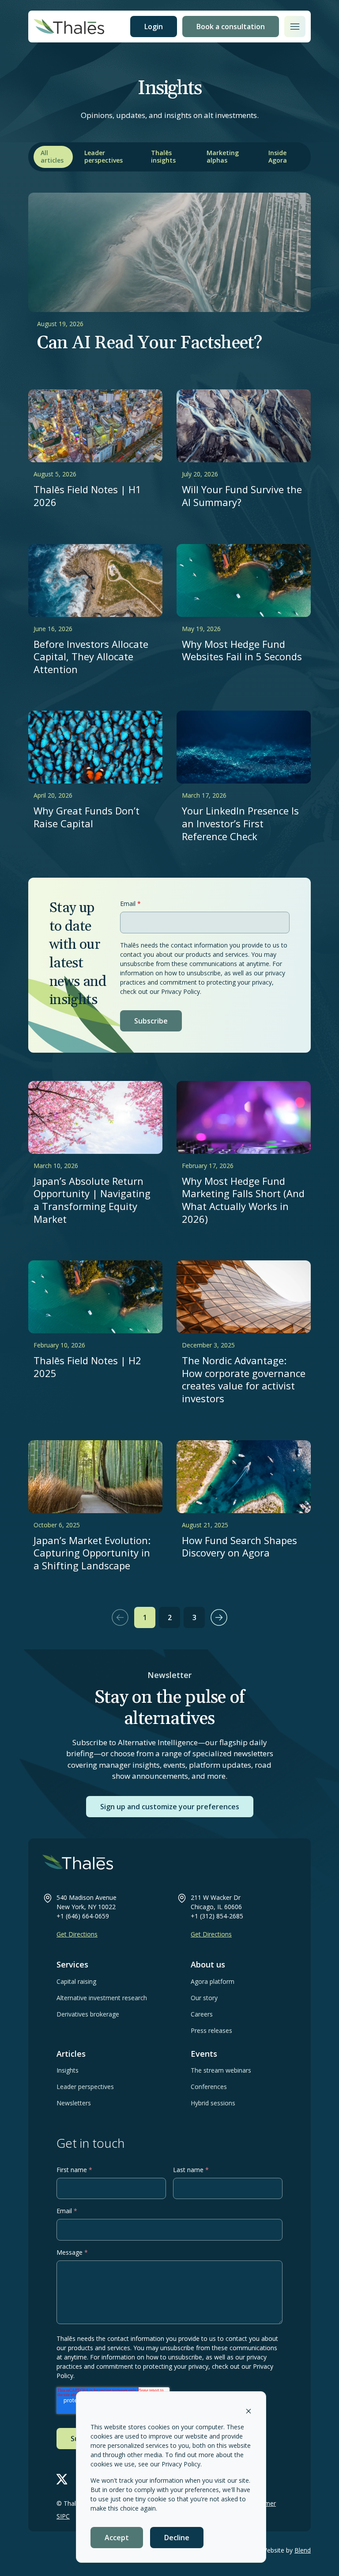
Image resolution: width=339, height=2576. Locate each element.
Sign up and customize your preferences (170, 1807)
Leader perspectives (104, 156)
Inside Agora (278, 156)
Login (154, 27)
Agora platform (213, 1981)
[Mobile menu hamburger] (295, 27)
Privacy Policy (181, 2464)
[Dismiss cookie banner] (249, 2410)
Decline (177, 2538)
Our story (204, 1998)
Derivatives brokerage (88, 2014)
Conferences (209, 2087)
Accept (117, 2538)
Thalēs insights (163, 156)
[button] (120, 1617)
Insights (68, 2070)
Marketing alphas (223, 156)
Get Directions (77, 1934)
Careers (202, 2014)
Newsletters (74, 2103)
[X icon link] (62, 2479)
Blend (303, 2550)
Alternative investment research (102, 1998)
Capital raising (76, 1981)
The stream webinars (221, 2070)
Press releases (211, 2030)
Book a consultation (231, 27)
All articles (52, 156)
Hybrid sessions (213, 2103)
